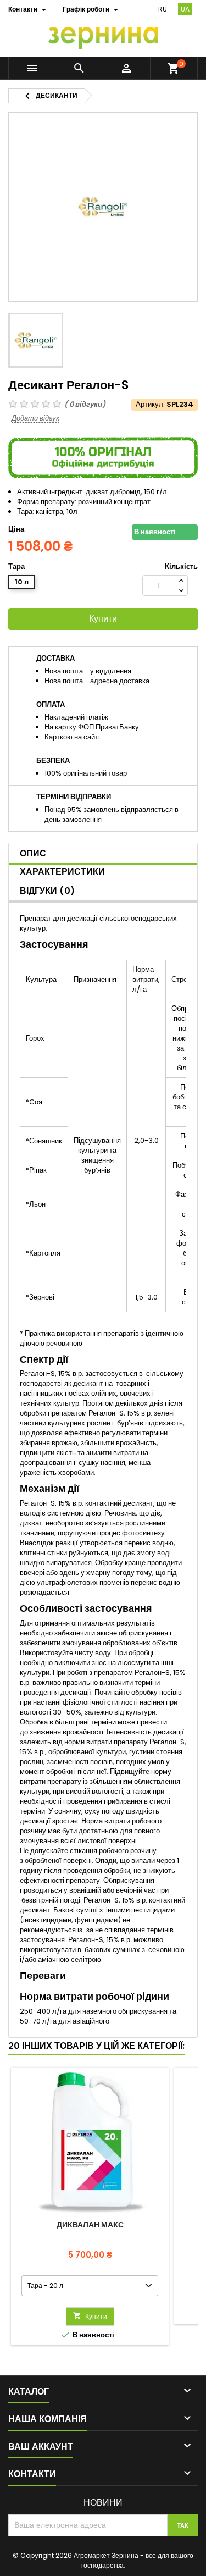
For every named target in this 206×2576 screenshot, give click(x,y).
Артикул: (150, 405)
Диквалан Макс (90, 2225)
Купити (103, 619)
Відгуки (47, 891)
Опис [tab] (33, 853)
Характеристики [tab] (62, 872)
